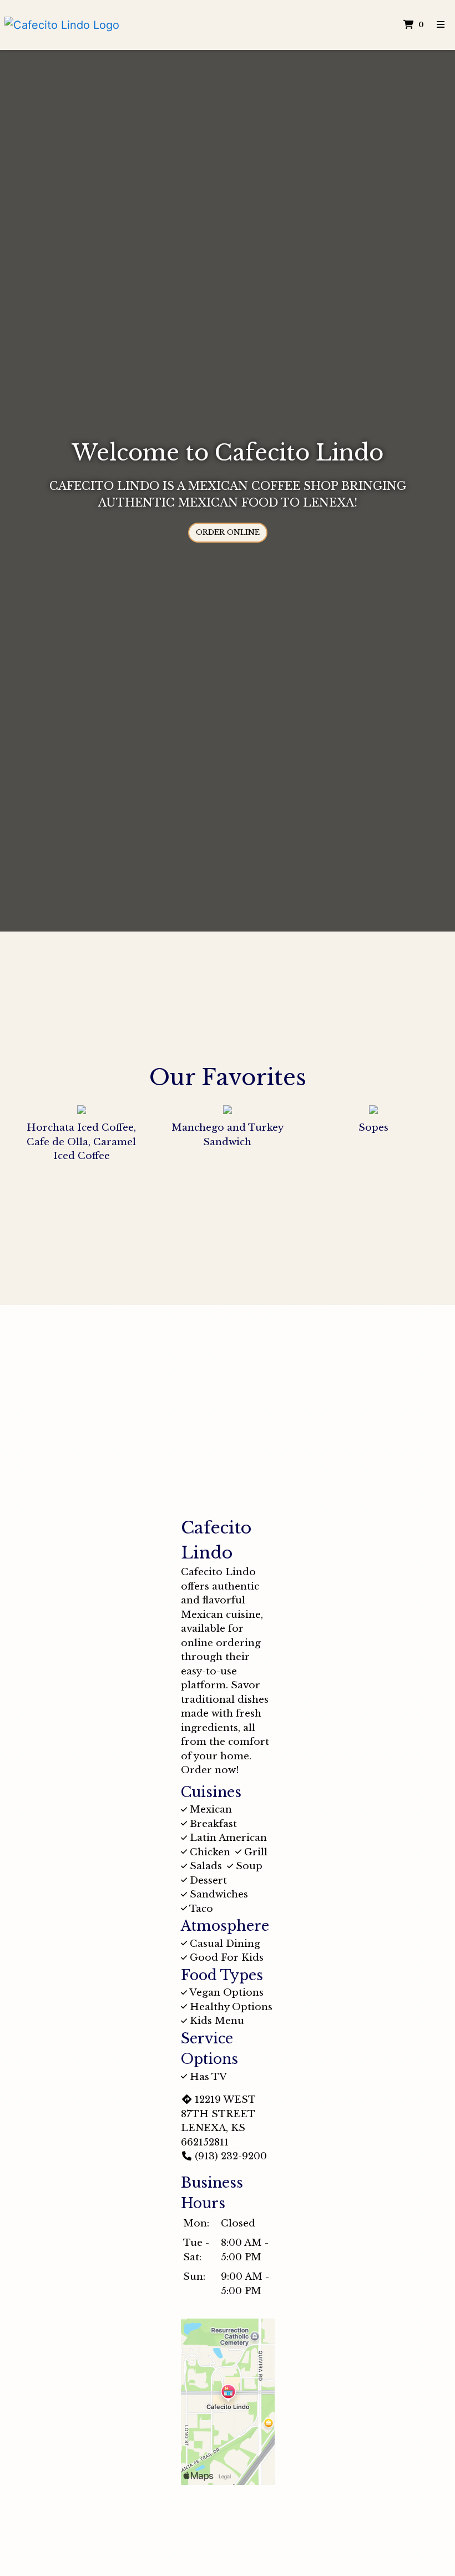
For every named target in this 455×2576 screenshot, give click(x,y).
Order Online (228, 532)
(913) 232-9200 (231, 2156)
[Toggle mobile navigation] (441, 25)
